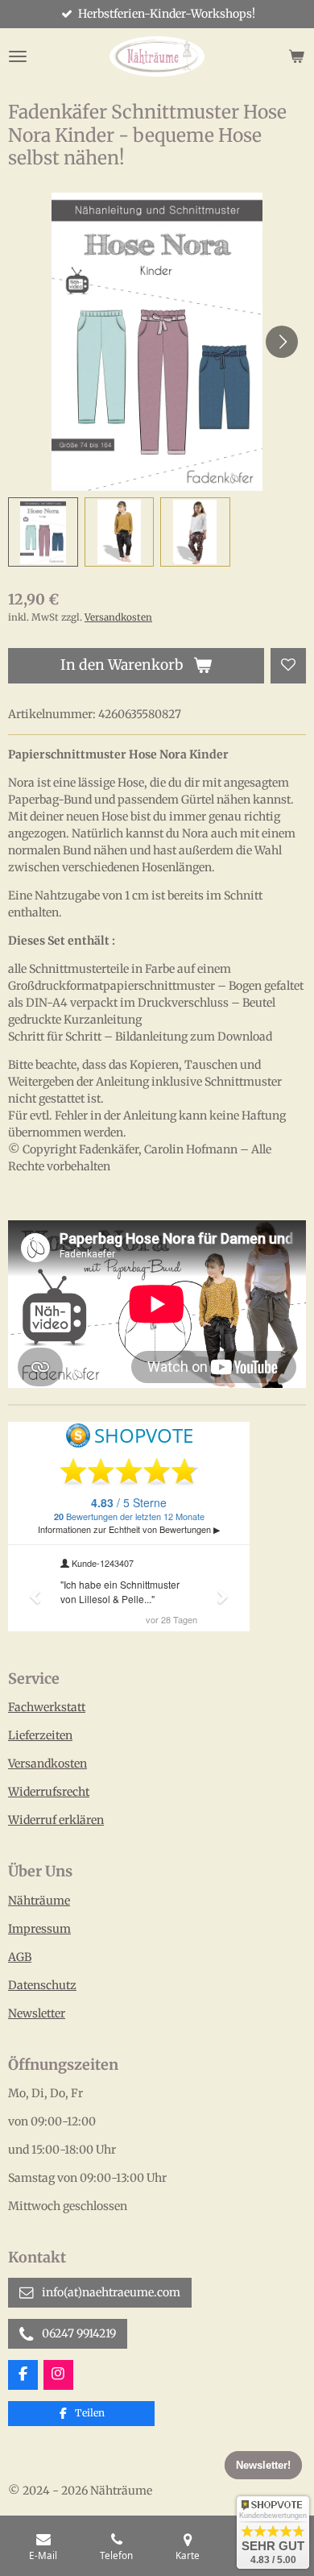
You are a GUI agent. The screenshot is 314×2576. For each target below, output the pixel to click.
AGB (20, 1957)
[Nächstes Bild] (282, 342)
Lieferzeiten (40, 1735)
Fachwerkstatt (47, 1707)
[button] (43, 532)
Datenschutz (42, 1985)
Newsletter (37, 2013)
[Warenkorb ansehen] (296, 56)
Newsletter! (264, 2466)
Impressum (39, 1929)
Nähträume (39, 1901)
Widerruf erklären (56, 1820)
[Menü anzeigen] (18, 56)
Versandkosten (118, 617)
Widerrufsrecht (49, 1792)
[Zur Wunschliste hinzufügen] (288, 666)
